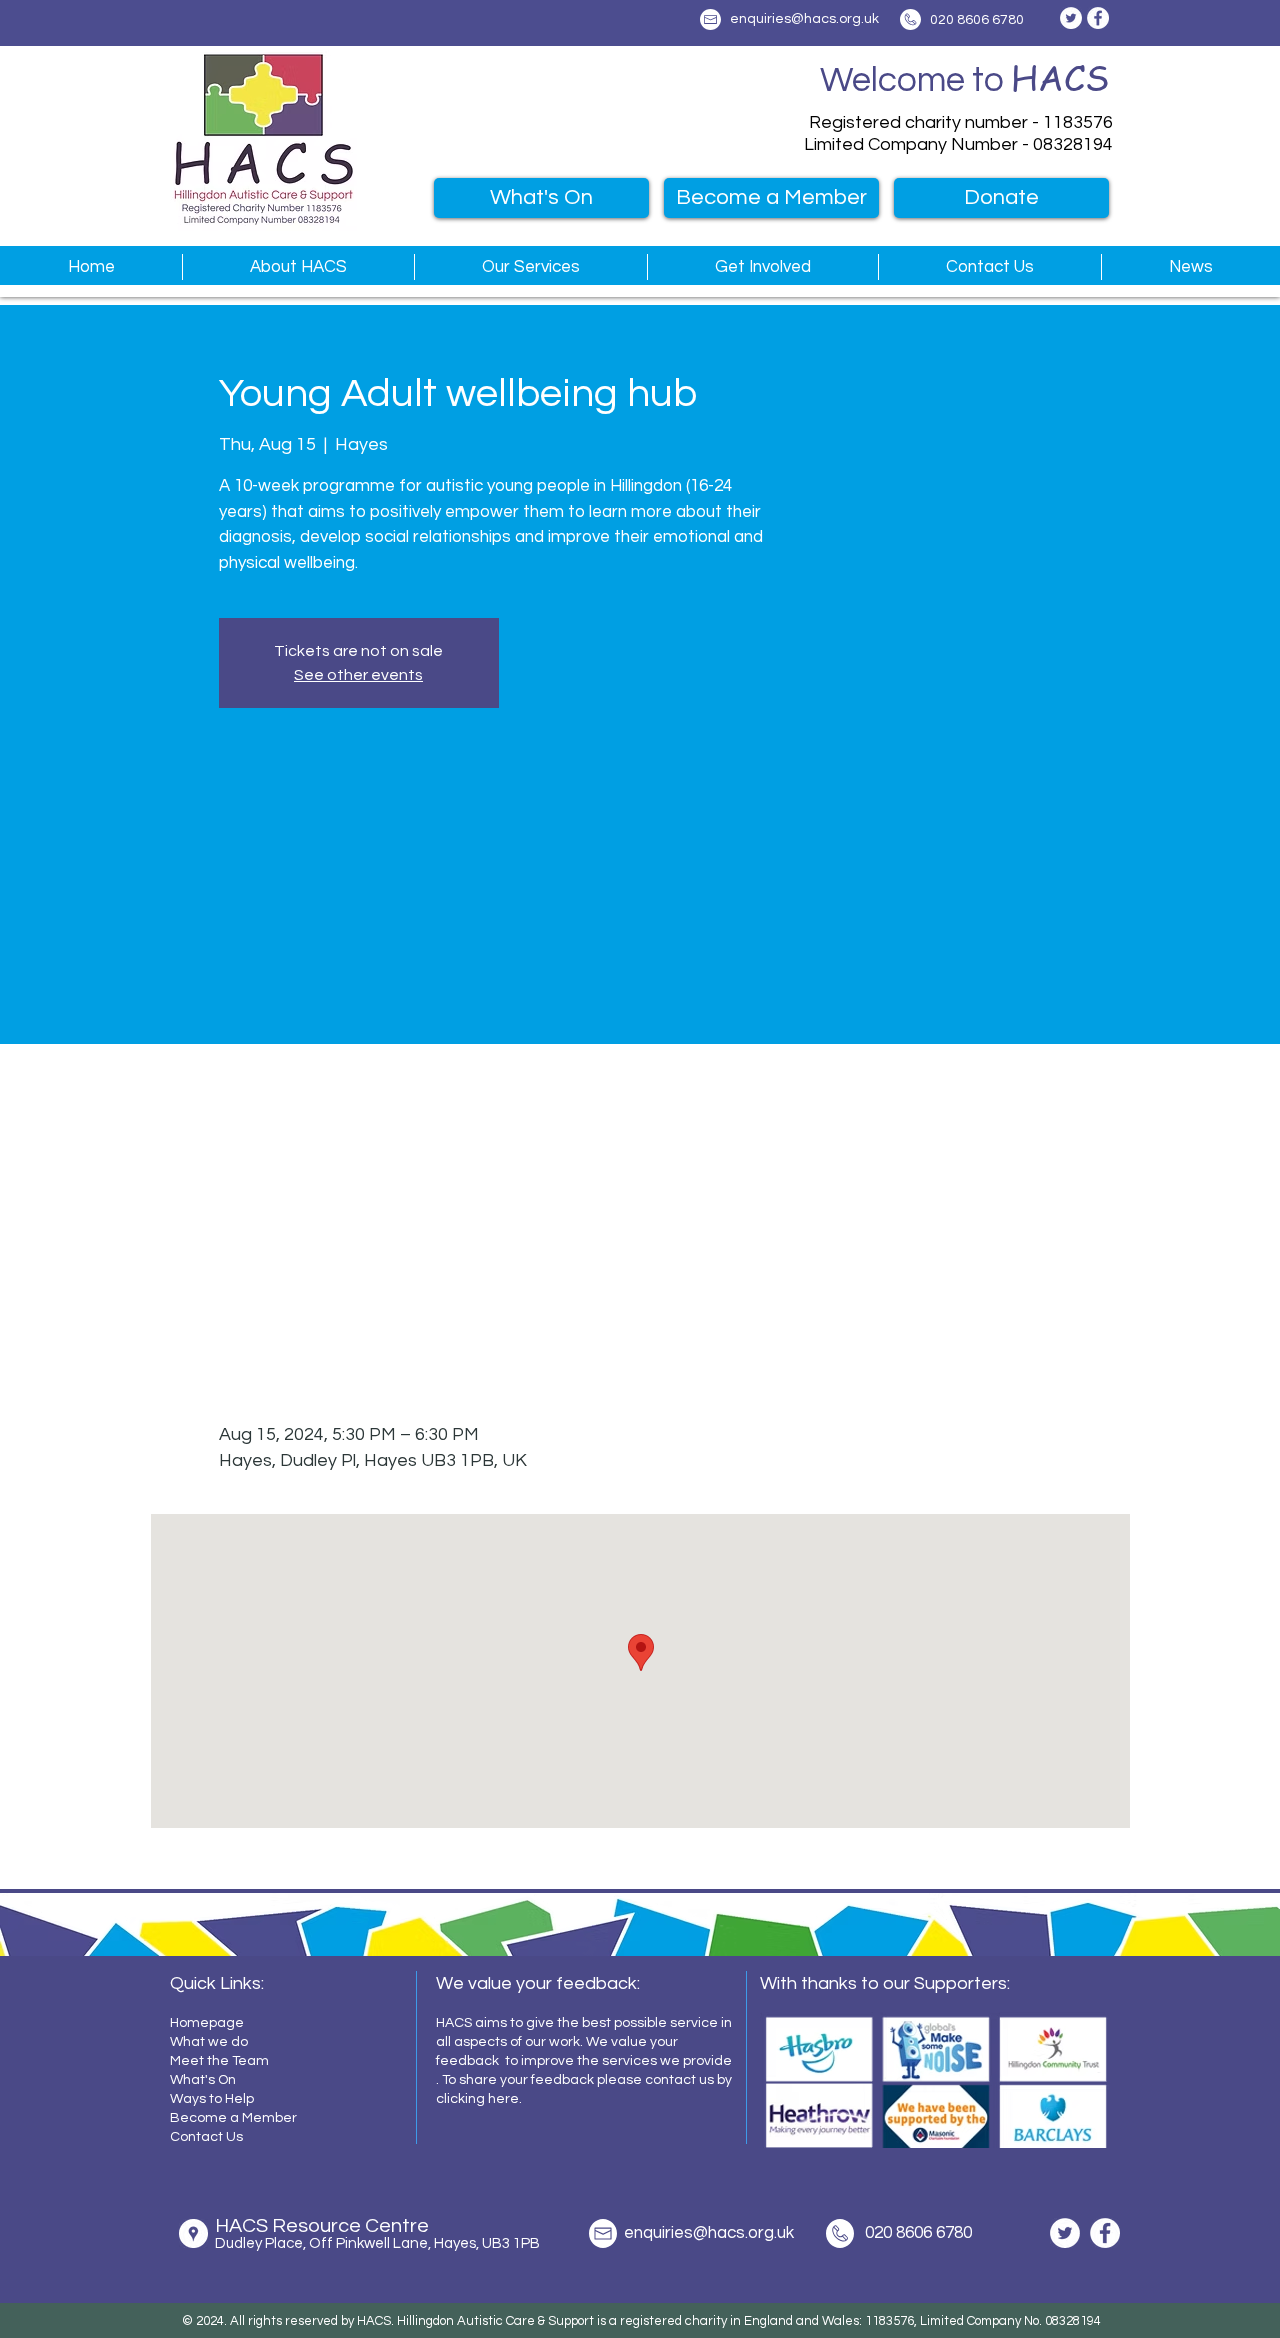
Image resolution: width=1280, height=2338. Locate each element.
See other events (358, 675)
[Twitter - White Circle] (1071, 18)
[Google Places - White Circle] (193, 2233)
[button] (298, 267)
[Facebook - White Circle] (1098, 18)
